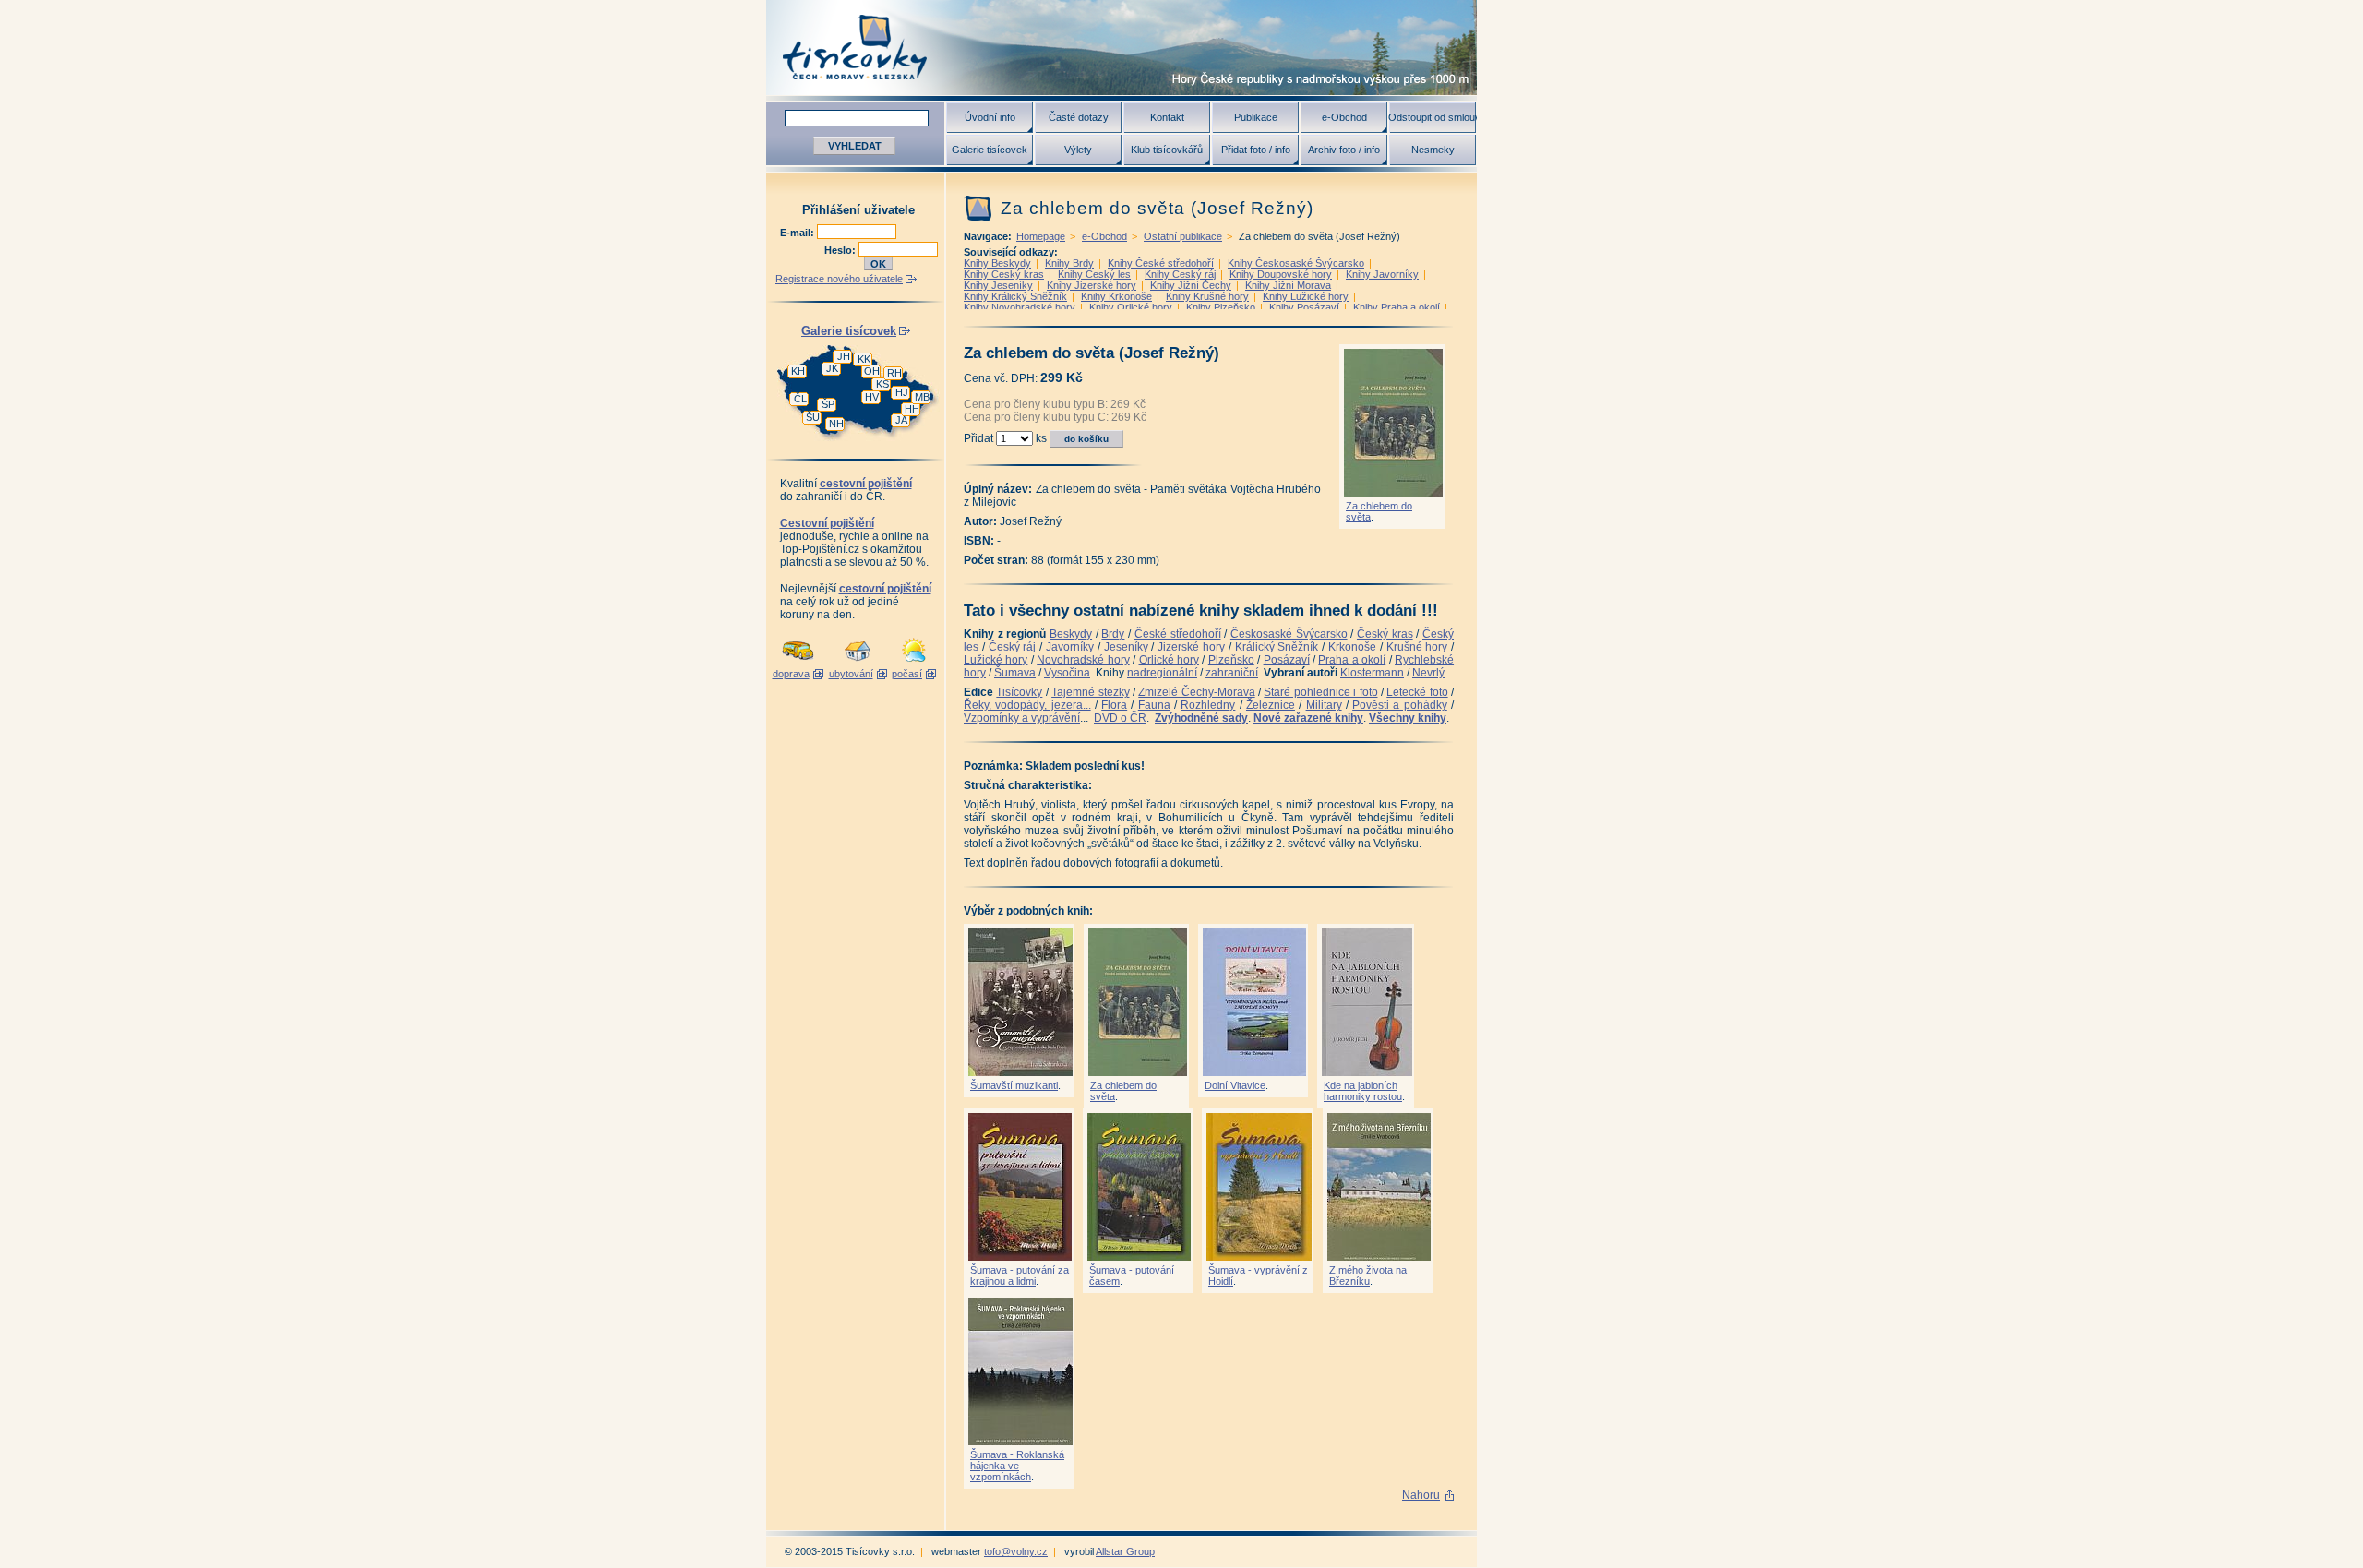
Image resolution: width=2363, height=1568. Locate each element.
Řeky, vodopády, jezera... (1027, 705)
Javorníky (1070, 647)
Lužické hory (996, 660)
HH (912, 409)
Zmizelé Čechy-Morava (1196, 692)
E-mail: (798, 233)
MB (922, 397)
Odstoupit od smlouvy (1433, 117)
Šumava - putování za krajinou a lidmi (1020, 1275)
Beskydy (1071, 634)
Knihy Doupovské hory (1281, 274)
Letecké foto (1417, 692)
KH (798, 371)
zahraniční (1232, 673)
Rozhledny (1208, 705)
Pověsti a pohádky (1400, 705)
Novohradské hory (1083, 660)
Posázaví (1287, 660)
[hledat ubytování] (858, 663)
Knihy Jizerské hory (1092, 285)
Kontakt (1167, 117)
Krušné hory (1417, 647)
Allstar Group (1125, 1551)
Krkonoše (1352, 647)
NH (836, 424)
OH (872, 371)
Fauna (1154, 705)
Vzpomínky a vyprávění (1022, 718)
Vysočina (1067, 673)
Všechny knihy (1408, 718)
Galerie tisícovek (990, 150)
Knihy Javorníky (1382, 274)
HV (872, 397)
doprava (791, 674)
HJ (902, 392)
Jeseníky (1126, 647)
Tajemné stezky (1090, 692)
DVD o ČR (1120, 718)
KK (864, 359)
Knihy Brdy (1069, 263)
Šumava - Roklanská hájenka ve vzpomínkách (1017, 1466)
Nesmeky (1433, 150)
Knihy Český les (1094, 274)
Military (1324, 705)
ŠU (813, 417)
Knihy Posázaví (1304, 307)
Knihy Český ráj (1180, 274)
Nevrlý (1428, 673)
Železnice (1271, 705)
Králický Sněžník (1277, 647)
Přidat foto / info (1256, 150)
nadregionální (1162, 673)
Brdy (1113, 634)
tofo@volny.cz (1016, 1551)
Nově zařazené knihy (1308, 718)
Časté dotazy (1079, 117)
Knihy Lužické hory (1306, 296)
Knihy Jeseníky (998, 285)
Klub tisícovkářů (1167, 150)
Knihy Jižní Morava (1288, 285)
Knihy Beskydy (997, 263)
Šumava (1015, 673)
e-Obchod (1344, 117)
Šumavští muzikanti (1014, 1085)
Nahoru (1421, 1495)
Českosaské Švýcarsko (1289, 634)
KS (882, 384)
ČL (800, 399)
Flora (1114, 705)
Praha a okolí (1352, 660)
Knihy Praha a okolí (1397, 307)
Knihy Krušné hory (1207, 296)
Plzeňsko (1231, 660)
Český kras (1385, 634)
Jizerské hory (1191, 647)
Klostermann (1372, 673)
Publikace (1256, 117)
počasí (907, 674)
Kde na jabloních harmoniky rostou (1363, 1091)
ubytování (851, 674)
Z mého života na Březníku (1368, 1275)
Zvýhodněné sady (1201, 718)
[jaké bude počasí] (914, 663)
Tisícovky (1019, 692)
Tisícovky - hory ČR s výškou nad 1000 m (1122, 48)
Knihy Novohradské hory (1020, 307)
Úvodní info (990, 117)
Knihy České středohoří (1161, 263)
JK (832, 368)
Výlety (1078, 150)
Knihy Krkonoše (1116, 296)
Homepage (1041, 236)
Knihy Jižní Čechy (1191, 285)
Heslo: (841, 250)
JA (901, 420)
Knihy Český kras (1004, 274)
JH (844, 356)
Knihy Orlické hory (1131, 307)
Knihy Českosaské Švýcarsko (1296, 263)
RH (894, 373)
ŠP (828, 404)
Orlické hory (1169, 660)
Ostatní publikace (1183, 236)
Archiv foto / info (1344, 150)
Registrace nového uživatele (839, 279)
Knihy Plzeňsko (1221, 307)
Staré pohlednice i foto (1320, 692)
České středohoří (1178, 634)
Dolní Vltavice (1235, 1085)
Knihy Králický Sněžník (1015, 296)
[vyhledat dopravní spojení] (798, 663)
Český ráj (1013, 647)
